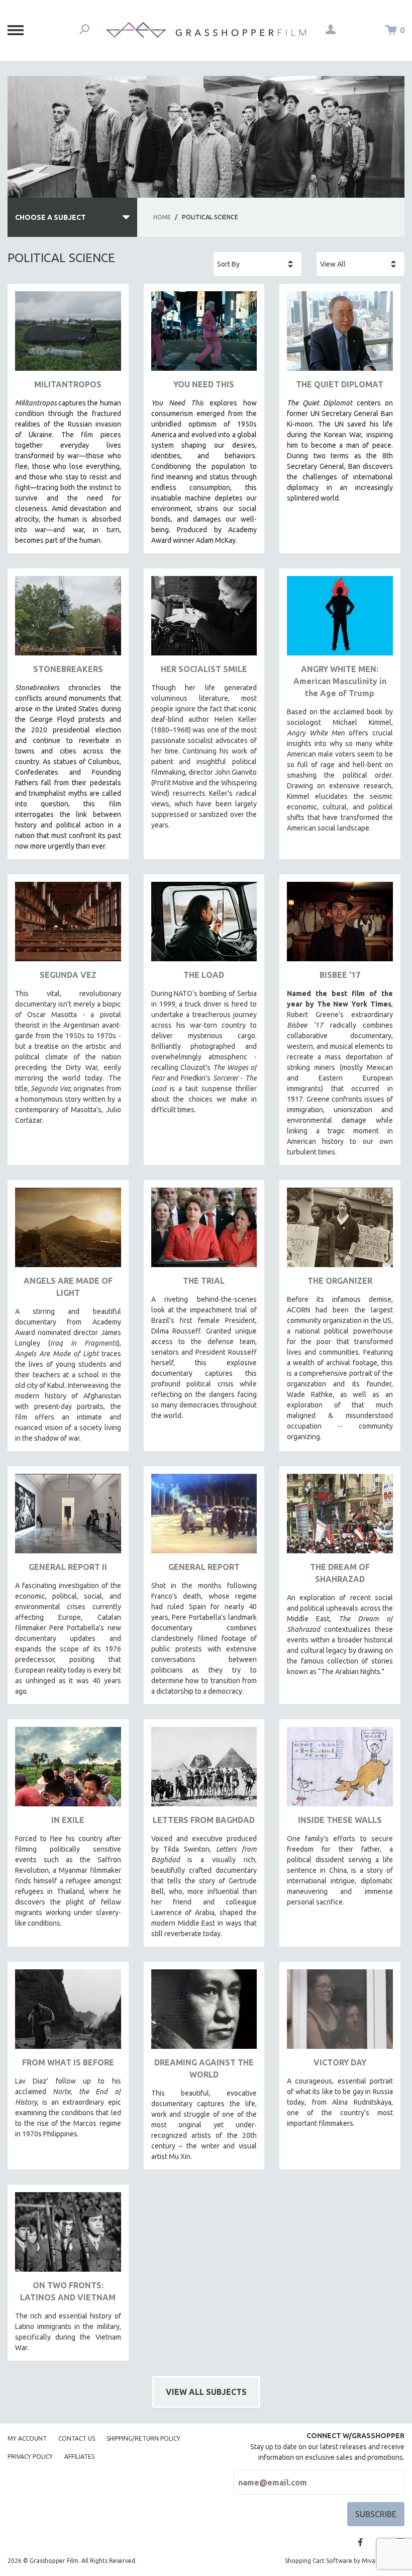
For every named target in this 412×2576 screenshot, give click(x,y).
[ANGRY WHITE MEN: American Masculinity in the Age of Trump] (340, 619)
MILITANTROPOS (68, 384)
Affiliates (79, 2457)
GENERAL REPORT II (68, 1567)
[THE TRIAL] (204, 1231)
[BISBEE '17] (340, 925)
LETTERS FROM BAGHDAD (204, 1820)
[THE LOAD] (204, 925)
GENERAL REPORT (204, 1567)
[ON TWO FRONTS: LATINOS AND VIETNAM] (68, 2236)
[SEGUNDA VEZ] (68, 925)
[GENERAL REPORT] (204, 1517)
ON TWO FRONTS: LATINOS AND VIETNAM (68, 2291)
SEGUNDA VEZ (68, 975)
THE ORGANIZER (340, 1281)
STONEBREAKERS (68, 669)
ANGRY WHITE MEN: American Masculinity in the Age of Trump (340, 681)
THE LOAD (204, 975)
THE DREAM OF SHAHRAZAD (340, 1573)
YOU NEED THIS (204, 384)
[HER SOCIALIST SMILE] (204, 619)
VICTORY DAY (340, 2062)
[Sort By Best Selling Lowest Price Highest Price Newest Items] (257, 264)
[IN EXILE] (68, 1770)
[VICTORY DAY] (340, 2013)
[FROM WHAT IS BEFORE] (68, 2013)
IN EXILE (68, 1820)
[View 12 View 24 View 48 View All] (360, 264)
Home (162, 217)
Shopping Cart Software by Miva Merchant (345, 2561)
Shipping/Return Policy (143, 2438)
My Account (27, 2438)
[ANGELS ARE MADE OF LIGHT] (68, 1231)
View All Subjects (206, 2392)
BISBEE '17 (340, 975)
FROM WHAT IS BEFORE (68, 2062)
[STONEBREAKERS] (68, 619)
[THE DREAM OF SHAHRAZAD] (340, 1517)
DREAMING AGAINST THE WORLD (204, 2068)
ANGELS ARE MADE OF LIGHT (68, 1287)
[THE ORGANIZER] (340, 1231)
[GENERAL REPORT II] (68, 1517)
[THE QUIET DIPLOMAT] (340, 335)
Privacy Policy (30, 2457)
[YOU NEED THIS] (204, 335)
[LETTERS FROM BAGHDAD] (204, 1770)
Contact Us (77, 2438)
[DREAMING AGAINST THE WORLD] (204, 2013)
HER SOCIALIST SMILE (204, 669)
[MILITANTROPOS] (68, 335)
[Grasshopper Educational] (206, 30)
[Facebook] (360, 2542)
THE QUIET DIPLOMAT (340, 384)
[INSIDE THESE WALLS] (340, 1770)
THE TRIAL (204, 1281)
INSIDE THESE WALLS (340, 1820)
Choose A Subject (50, 217)
